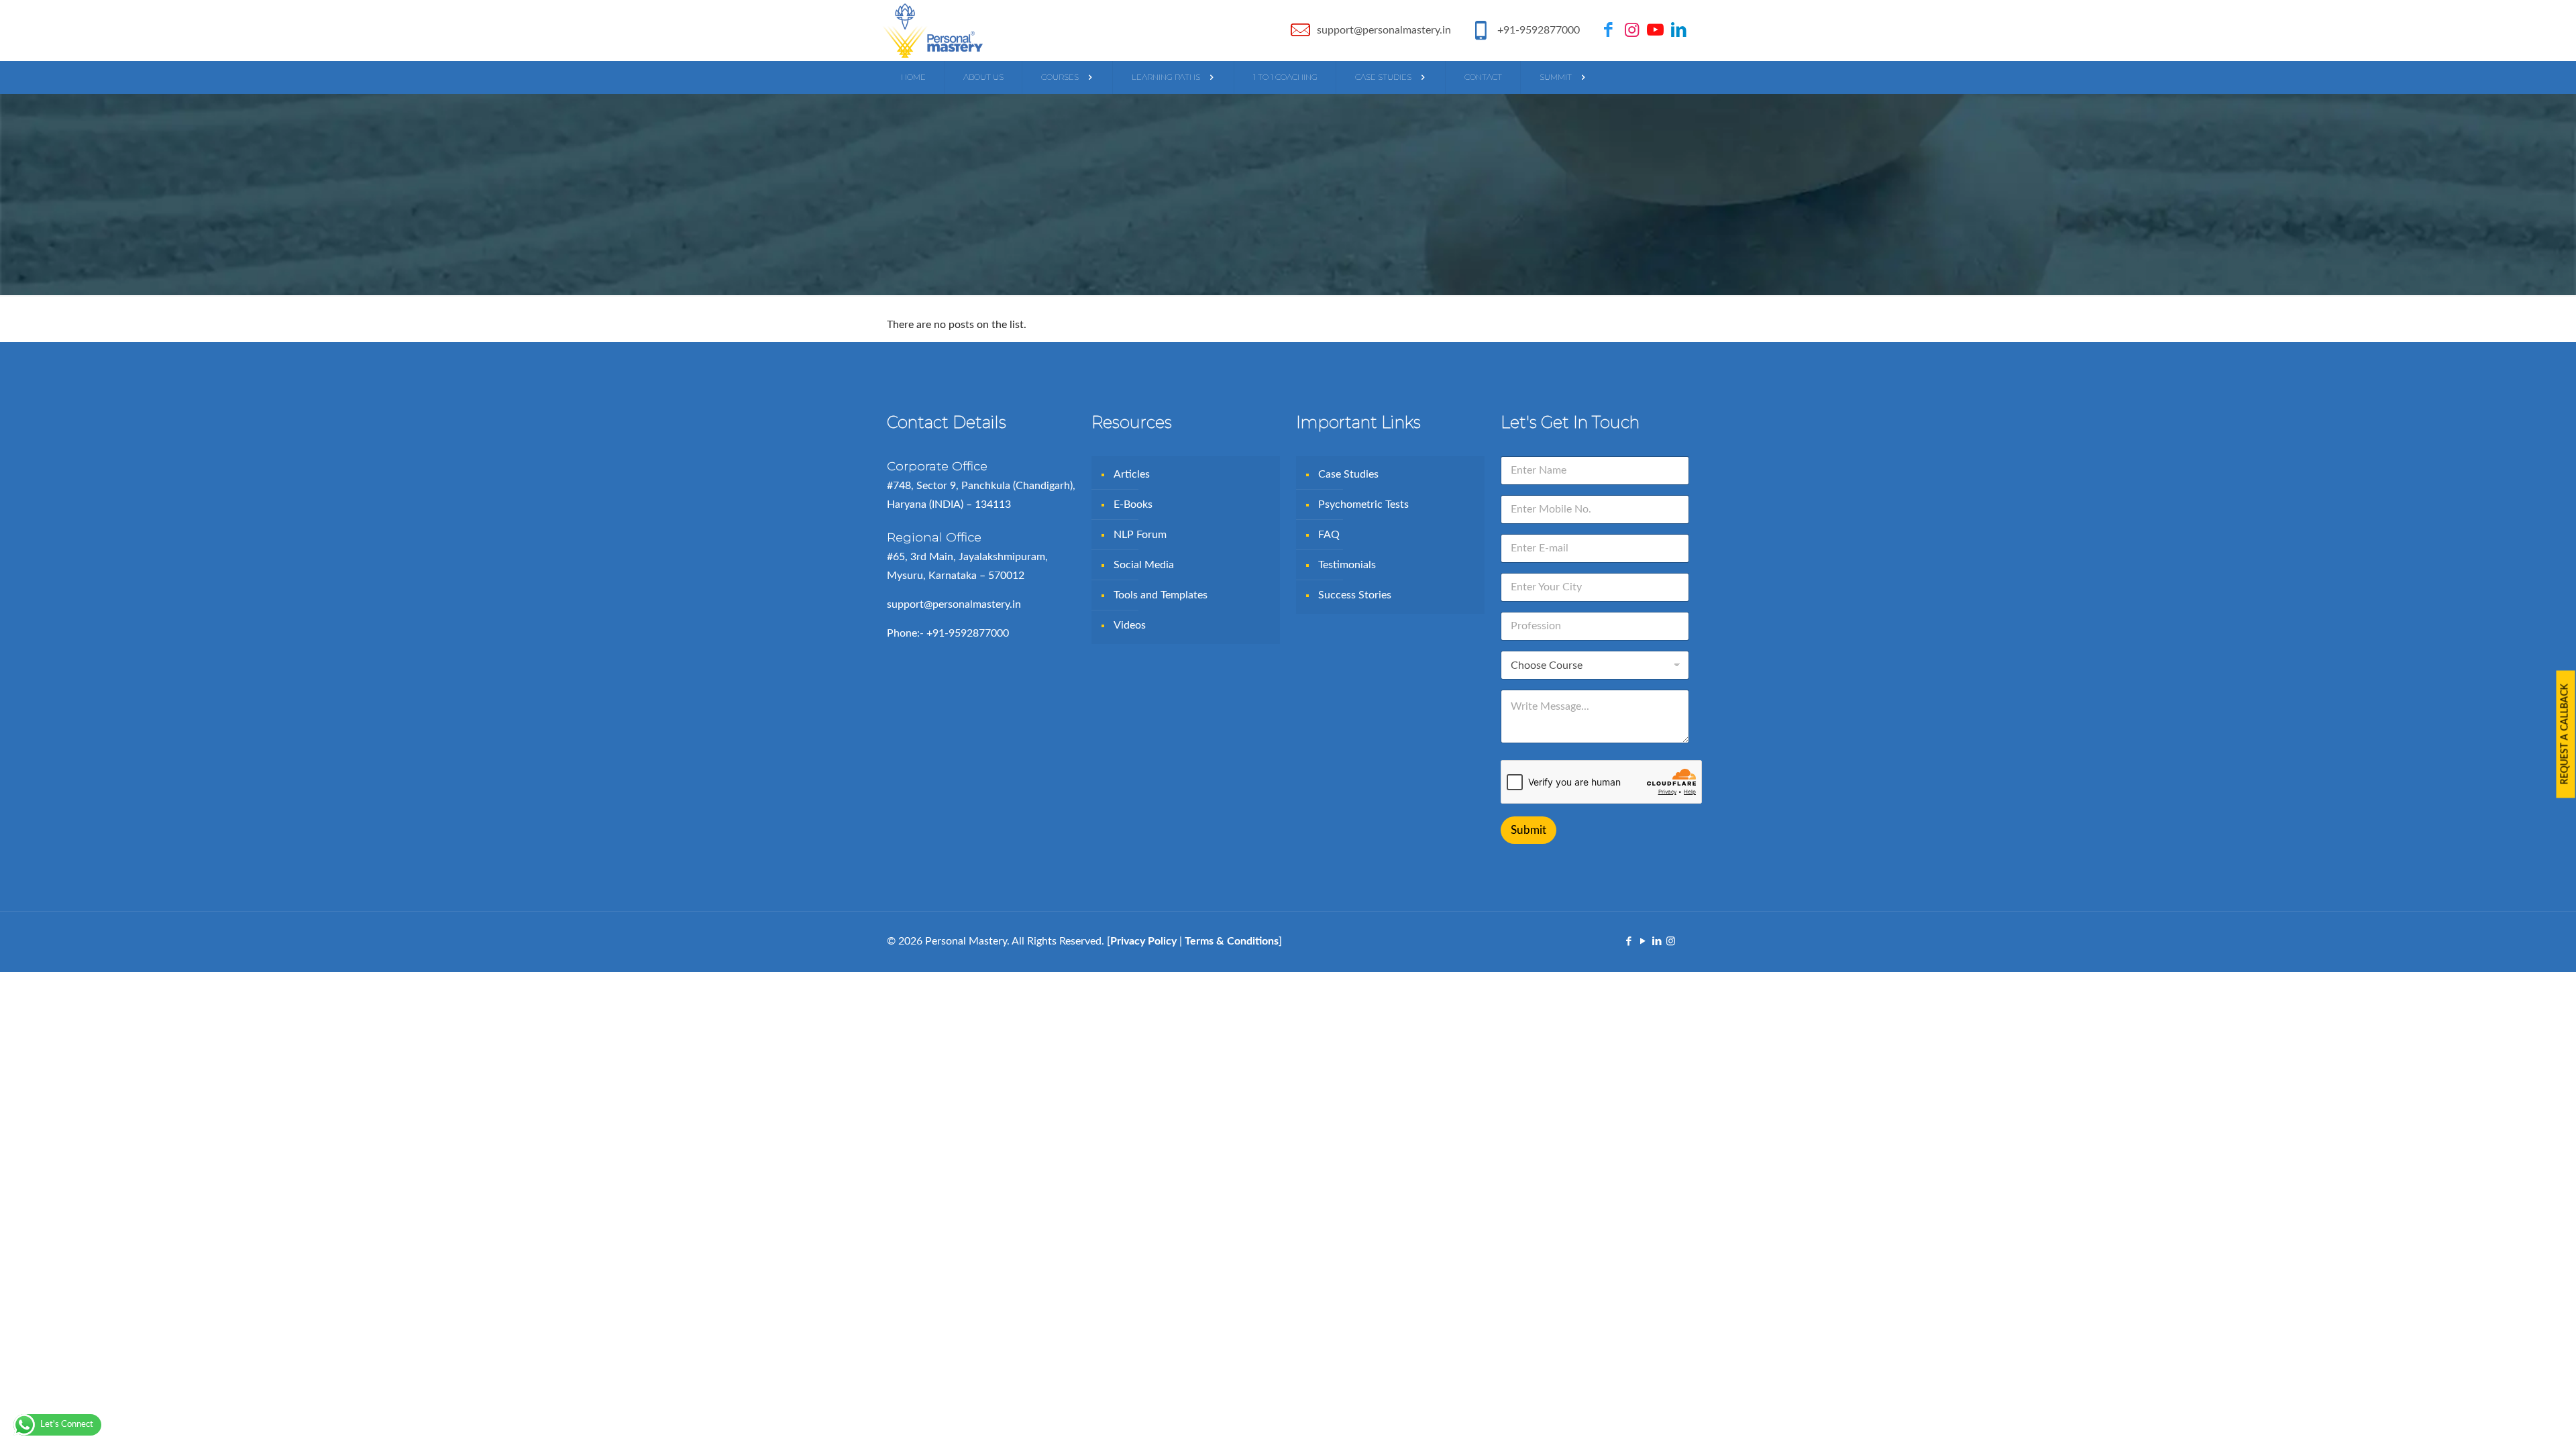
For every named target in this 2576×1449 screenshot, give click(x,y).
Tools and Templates (1161, 595)
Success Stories (1355, 595)
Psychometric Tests (1363, 504)
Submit (1528, 830)
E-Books (1133, 504)
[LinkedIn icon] (1657, 942)
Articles (1132, 474)
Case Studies (1348, 474)
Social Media (1144, 565)
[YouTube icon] (1643, 942)
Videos (1130, 625)
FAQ (1329, 535)
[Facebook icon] (1628, 942)
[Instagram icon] (1671, 942)
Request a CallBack (2565, 735)
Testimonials (1347, 565)
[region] (1288, 1410)
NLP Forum (1140, 535)
